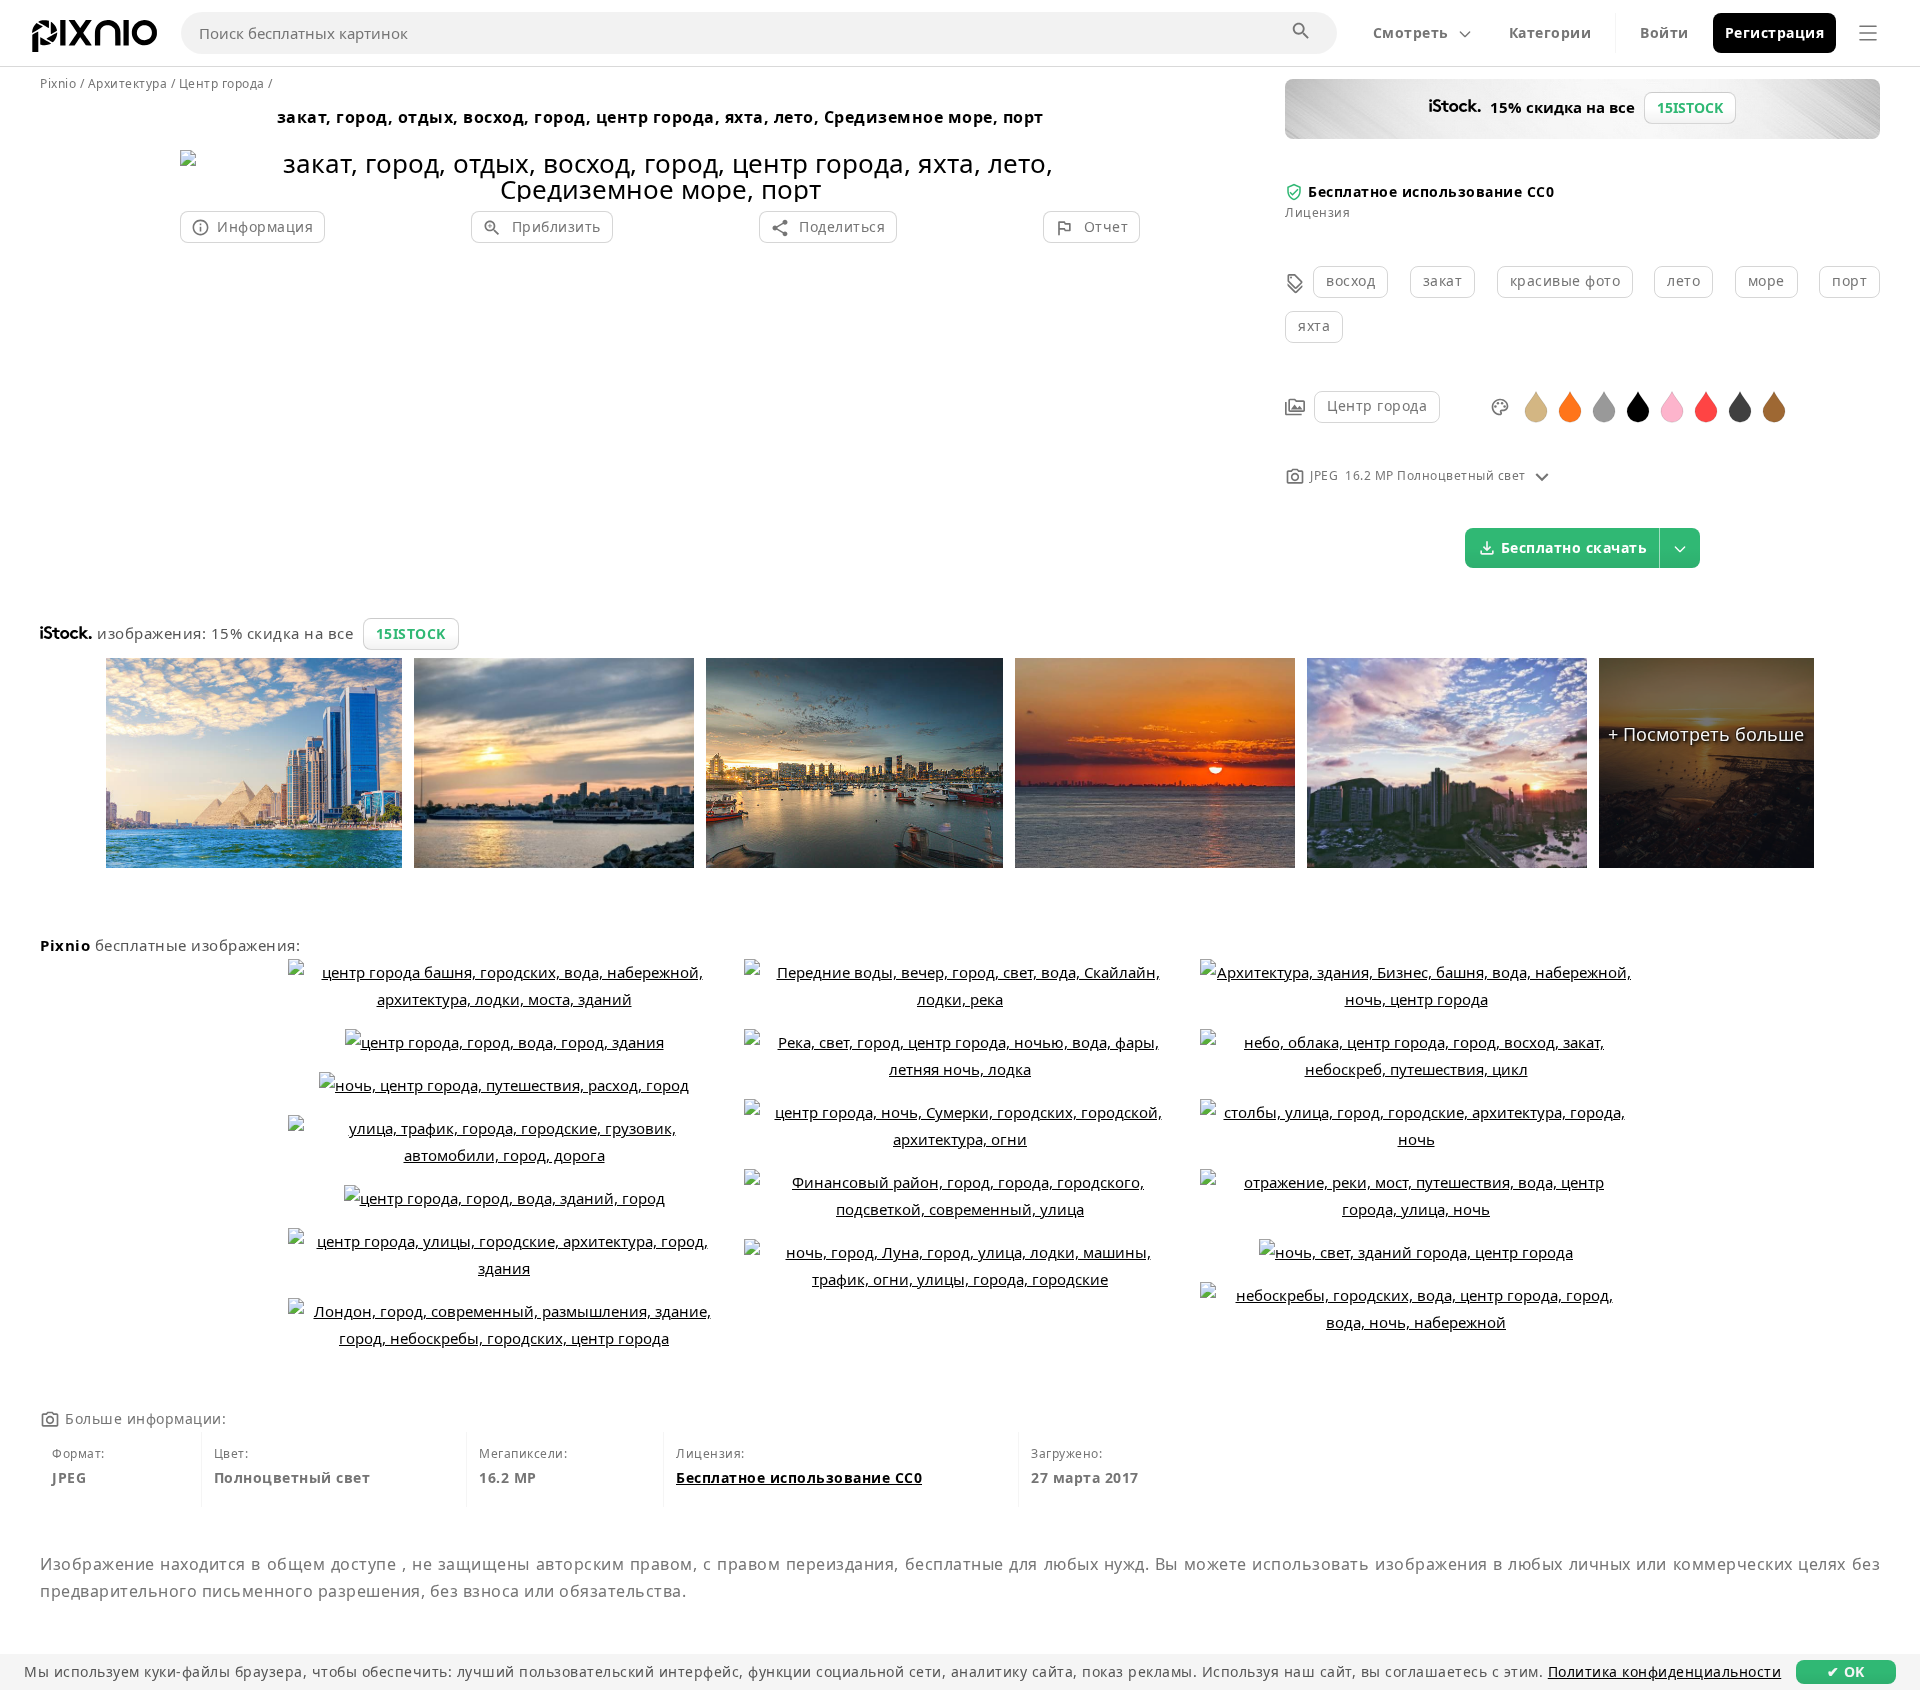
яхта (1314, 325)
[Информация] (1542, 475)
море (1766, 280)
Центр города (1377, 405)
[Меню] (1868, 33)
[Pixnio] (94, 40)
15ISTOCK (411, 633)
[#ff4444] (1706, 405)
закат (1443, 280)
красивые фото (1565, 280)
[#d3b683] (1536, 405)
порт (1849, 280)
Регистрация (1775, 32)
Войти (1664, 32)
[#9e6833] (1774, 405)
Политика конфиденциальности (1665, 1671)
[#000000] (1638, 405)
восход (1350, 280)
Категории (1550, 32)
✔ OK (1846, 1671)
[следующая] (1117, 150)
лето (1683, 280)
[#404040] (1740, 405)
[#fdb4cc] (1672, 405)
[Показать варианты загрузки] (1680, 548)
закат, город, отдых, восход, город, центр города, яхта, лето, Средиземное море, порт (660, 117)
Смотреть (1411, 32)
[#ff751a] (1570, 405)
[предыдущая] (202, 150)
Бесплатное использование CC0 (1431, 191)
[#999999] (1604, 405)
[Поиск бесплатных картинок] (1302, 32)
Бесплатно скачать (1574, 547)
